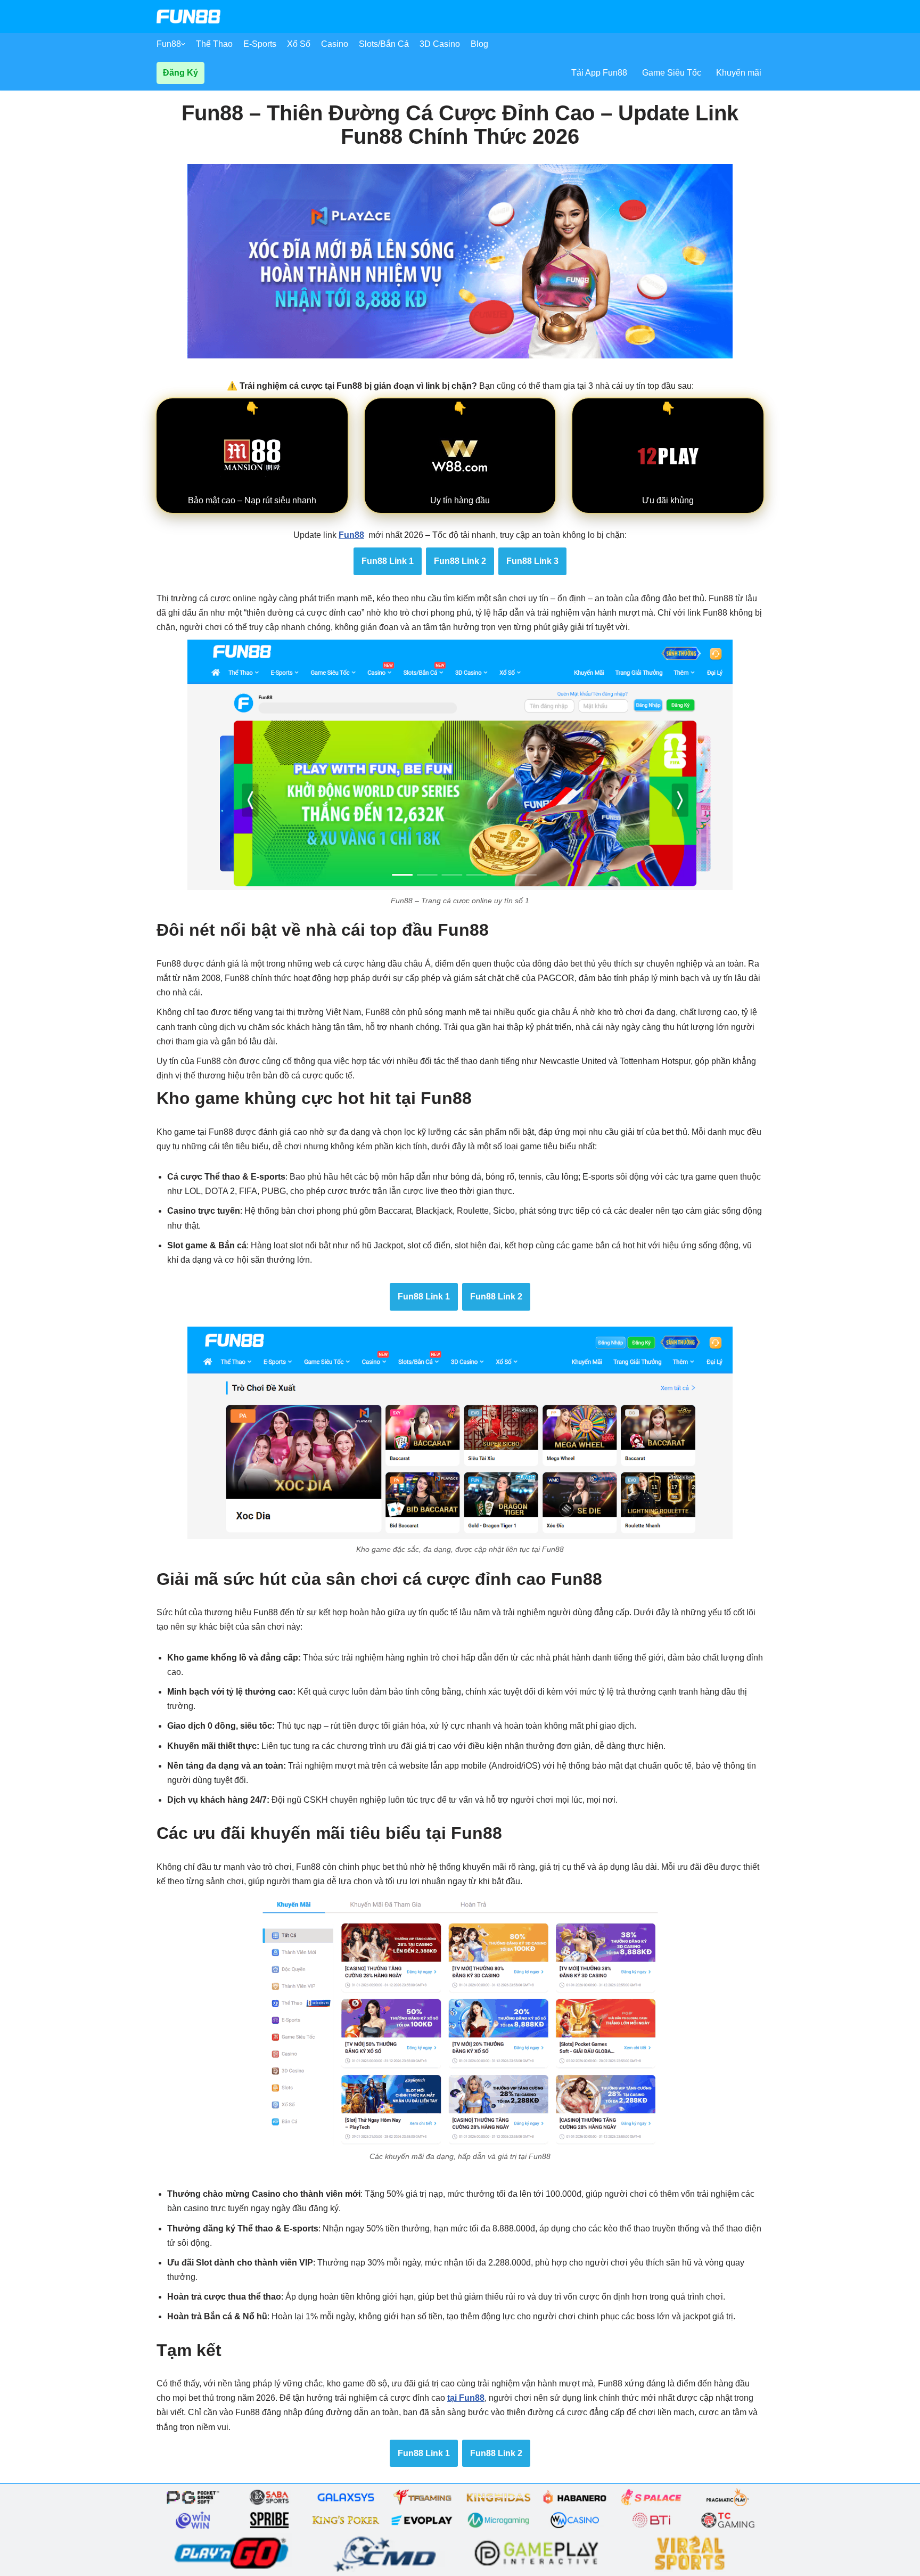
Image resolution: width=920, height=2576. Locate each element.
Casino (335, 44)
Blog (479, 44)
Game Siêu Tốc (672, 73)
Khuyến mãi (739, 73)
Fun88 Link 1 (388, 561)
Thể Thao (214, 44)
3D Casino (440, 44)
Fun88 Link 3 (532, 561)
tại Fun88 (466, 2398)
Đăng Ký (180, 73)
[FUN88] (188, 17)
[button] (183, 44)
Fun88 (169, 44)
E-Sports (260, 44)
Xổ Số (299, 44)
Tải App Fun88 (599, 73)
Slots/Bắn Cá (384, 44)
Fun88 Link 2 (460, 561)
